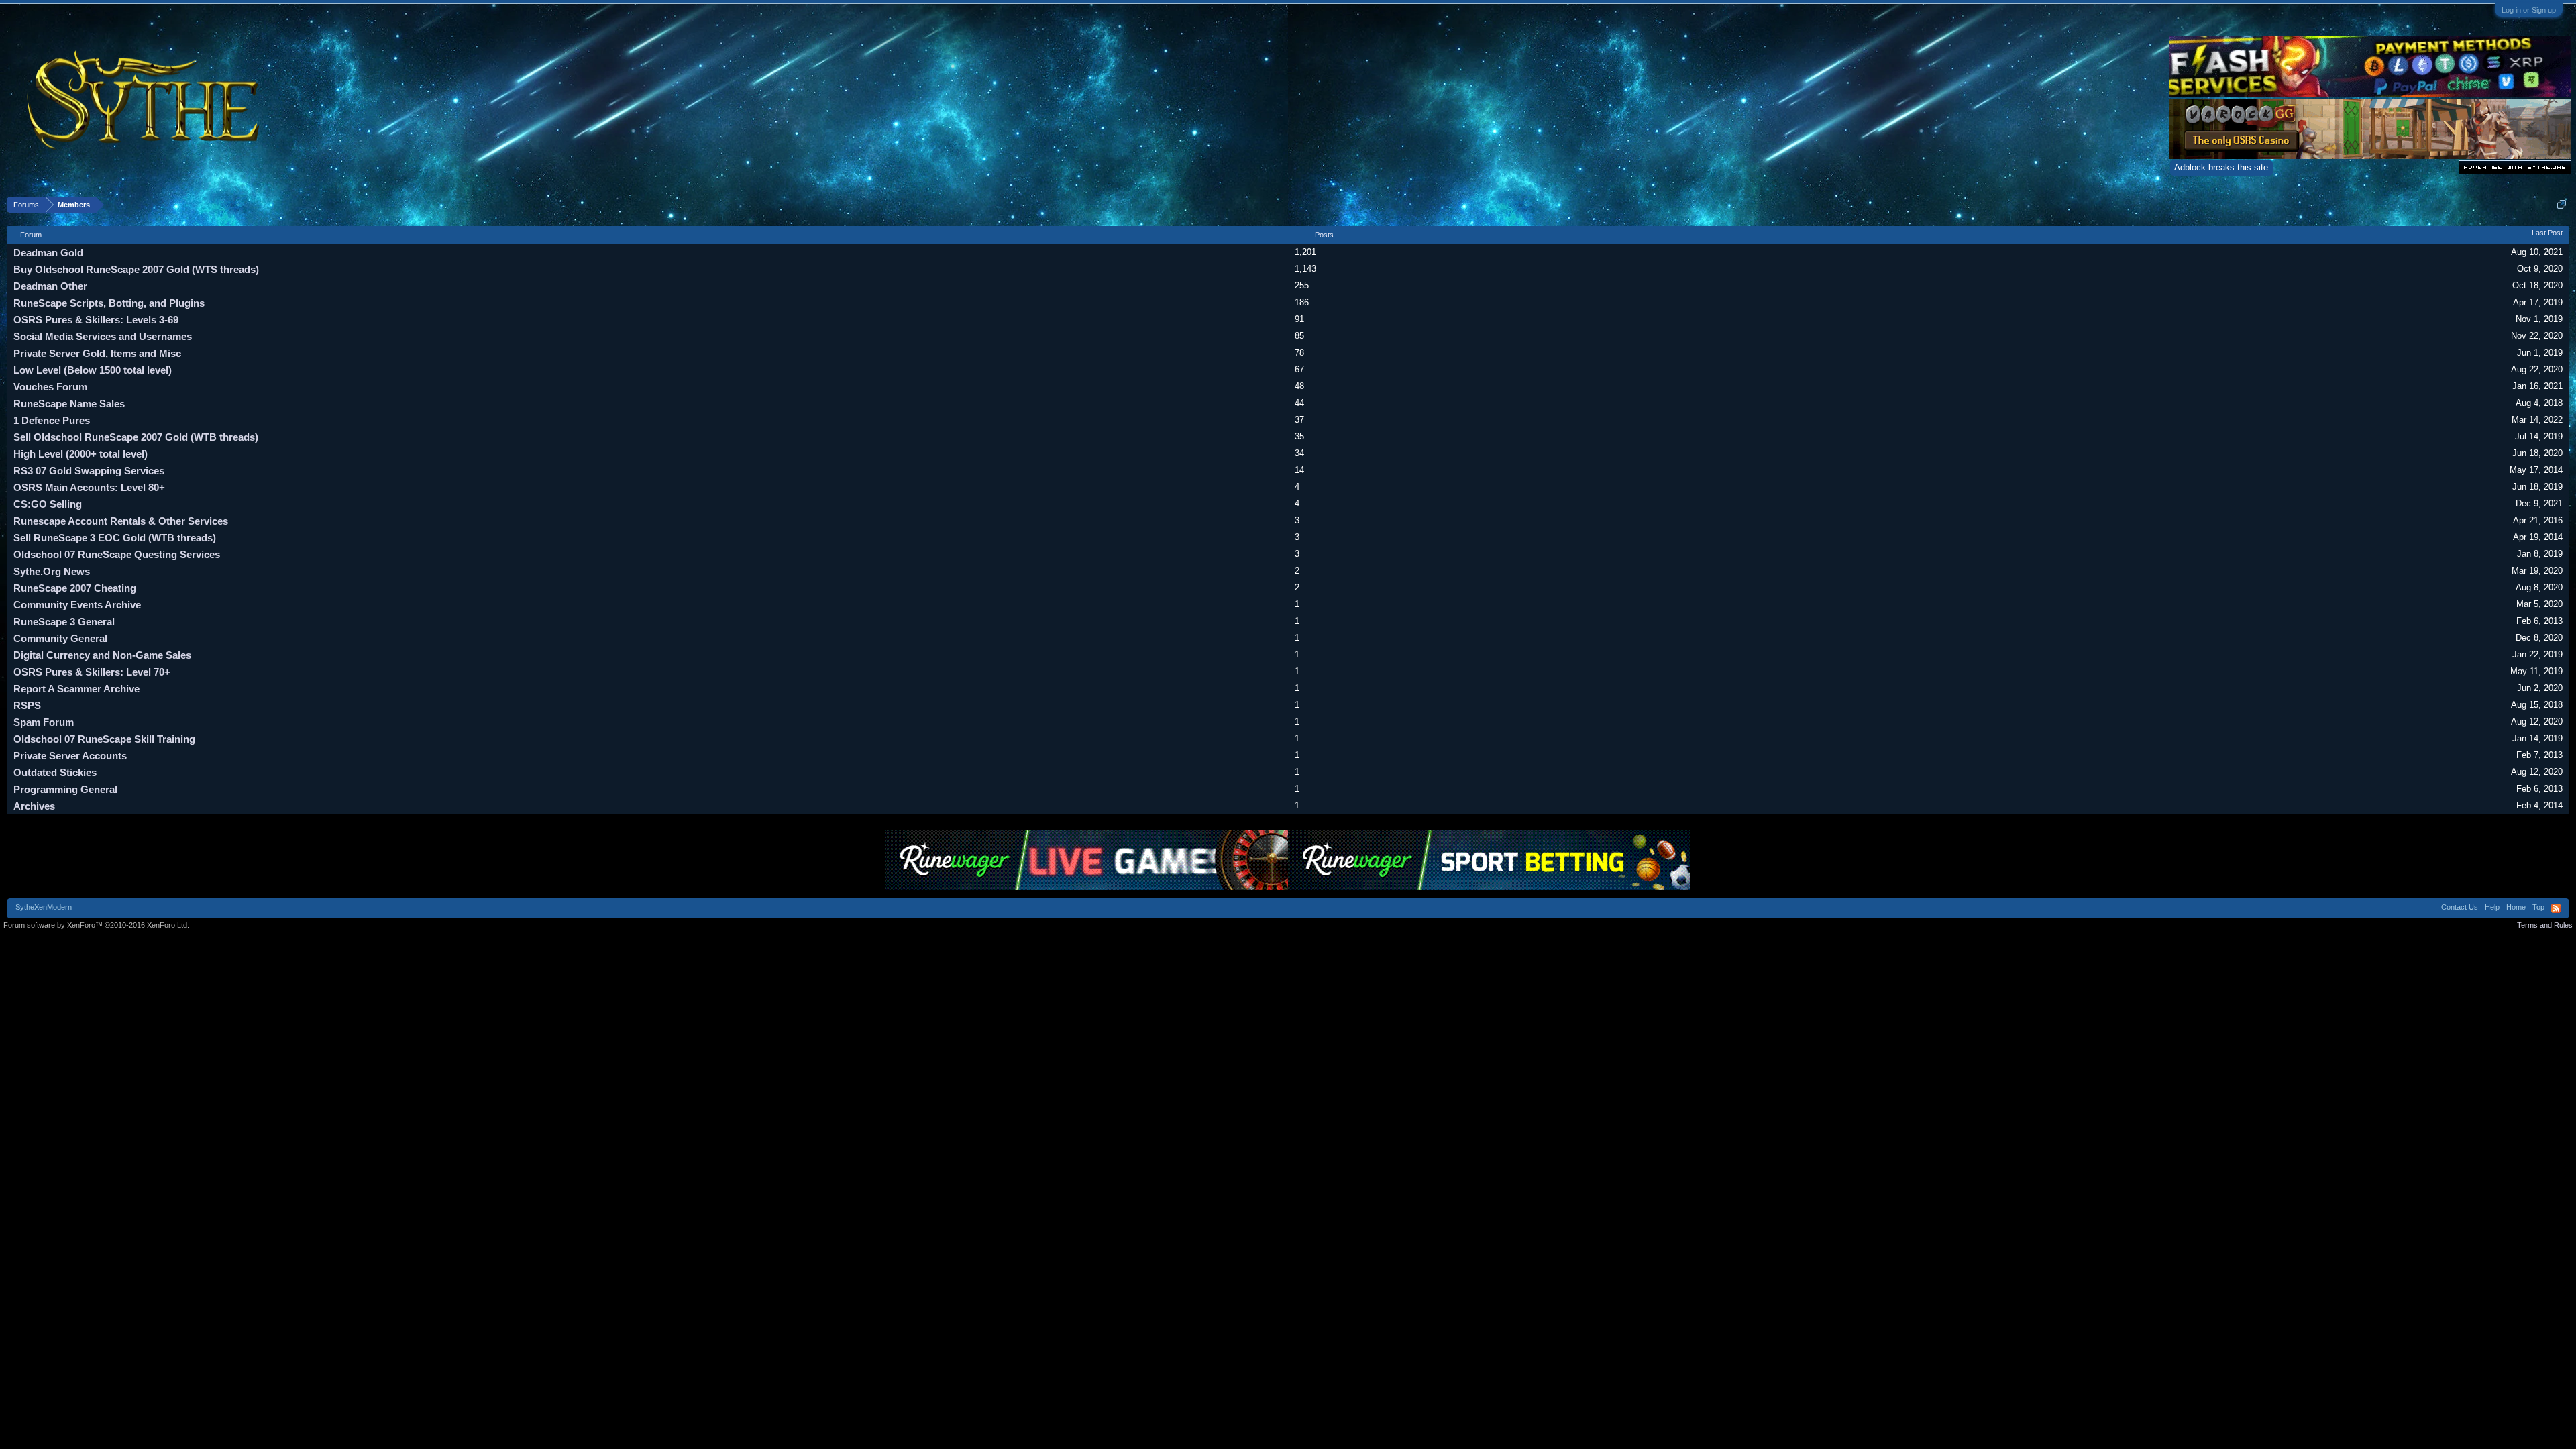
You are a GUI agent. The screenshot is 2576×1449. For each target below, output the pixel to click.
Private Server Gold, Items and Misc (97, 353)
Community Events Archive (77, 605)
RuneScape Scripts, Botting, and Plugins (109, 303)
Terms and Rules (2545, 925)
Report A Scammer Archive (76, 689)
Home (2516, 907)
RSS (2556, 908)
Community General (60, 638)
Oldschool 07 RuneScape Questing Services (117, 554)
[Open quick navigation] (2562, 204)
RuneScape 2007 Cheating (75, 588)
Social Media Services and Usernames (103, 336)
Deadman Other (50, 286)
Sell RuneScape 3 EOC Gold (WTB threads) (115, 538)
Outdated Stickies (55, 772)
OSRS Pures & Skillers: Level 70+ (92, 672)
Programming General (65, 789)
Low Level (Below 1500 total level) (93, 370)
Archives (34, 806)
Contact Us (2460, 907)
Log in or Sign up (2529, 10)
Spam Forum (44, 722)
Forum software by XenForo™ (96, 925)
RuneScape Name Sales (69, 404)
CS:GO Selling (48, 504)
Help (2492, 907)
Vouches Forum (50, 387)
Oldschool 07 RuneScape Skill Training (104, 739)
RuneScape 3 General (64, 622)
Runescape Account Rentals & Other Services (121, 521)
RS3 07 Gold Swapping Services (89, 471)
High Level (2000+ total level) (80, 454)
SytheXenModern (44, 907)
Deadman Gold (48, 253)
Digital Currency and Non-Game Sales (102, 655)
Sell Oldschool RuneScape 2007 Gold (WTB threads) (136, 437)
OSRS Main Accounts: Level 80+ (89, 487)
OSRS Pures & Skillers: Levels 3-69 (96, 320)
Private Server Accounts (70, 756)
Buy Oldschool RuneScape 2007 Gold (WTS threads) (136, 269)
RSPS (27, 705)
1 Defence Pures (52, 420)
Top (2538, 907)
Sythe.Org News (52, 571)
